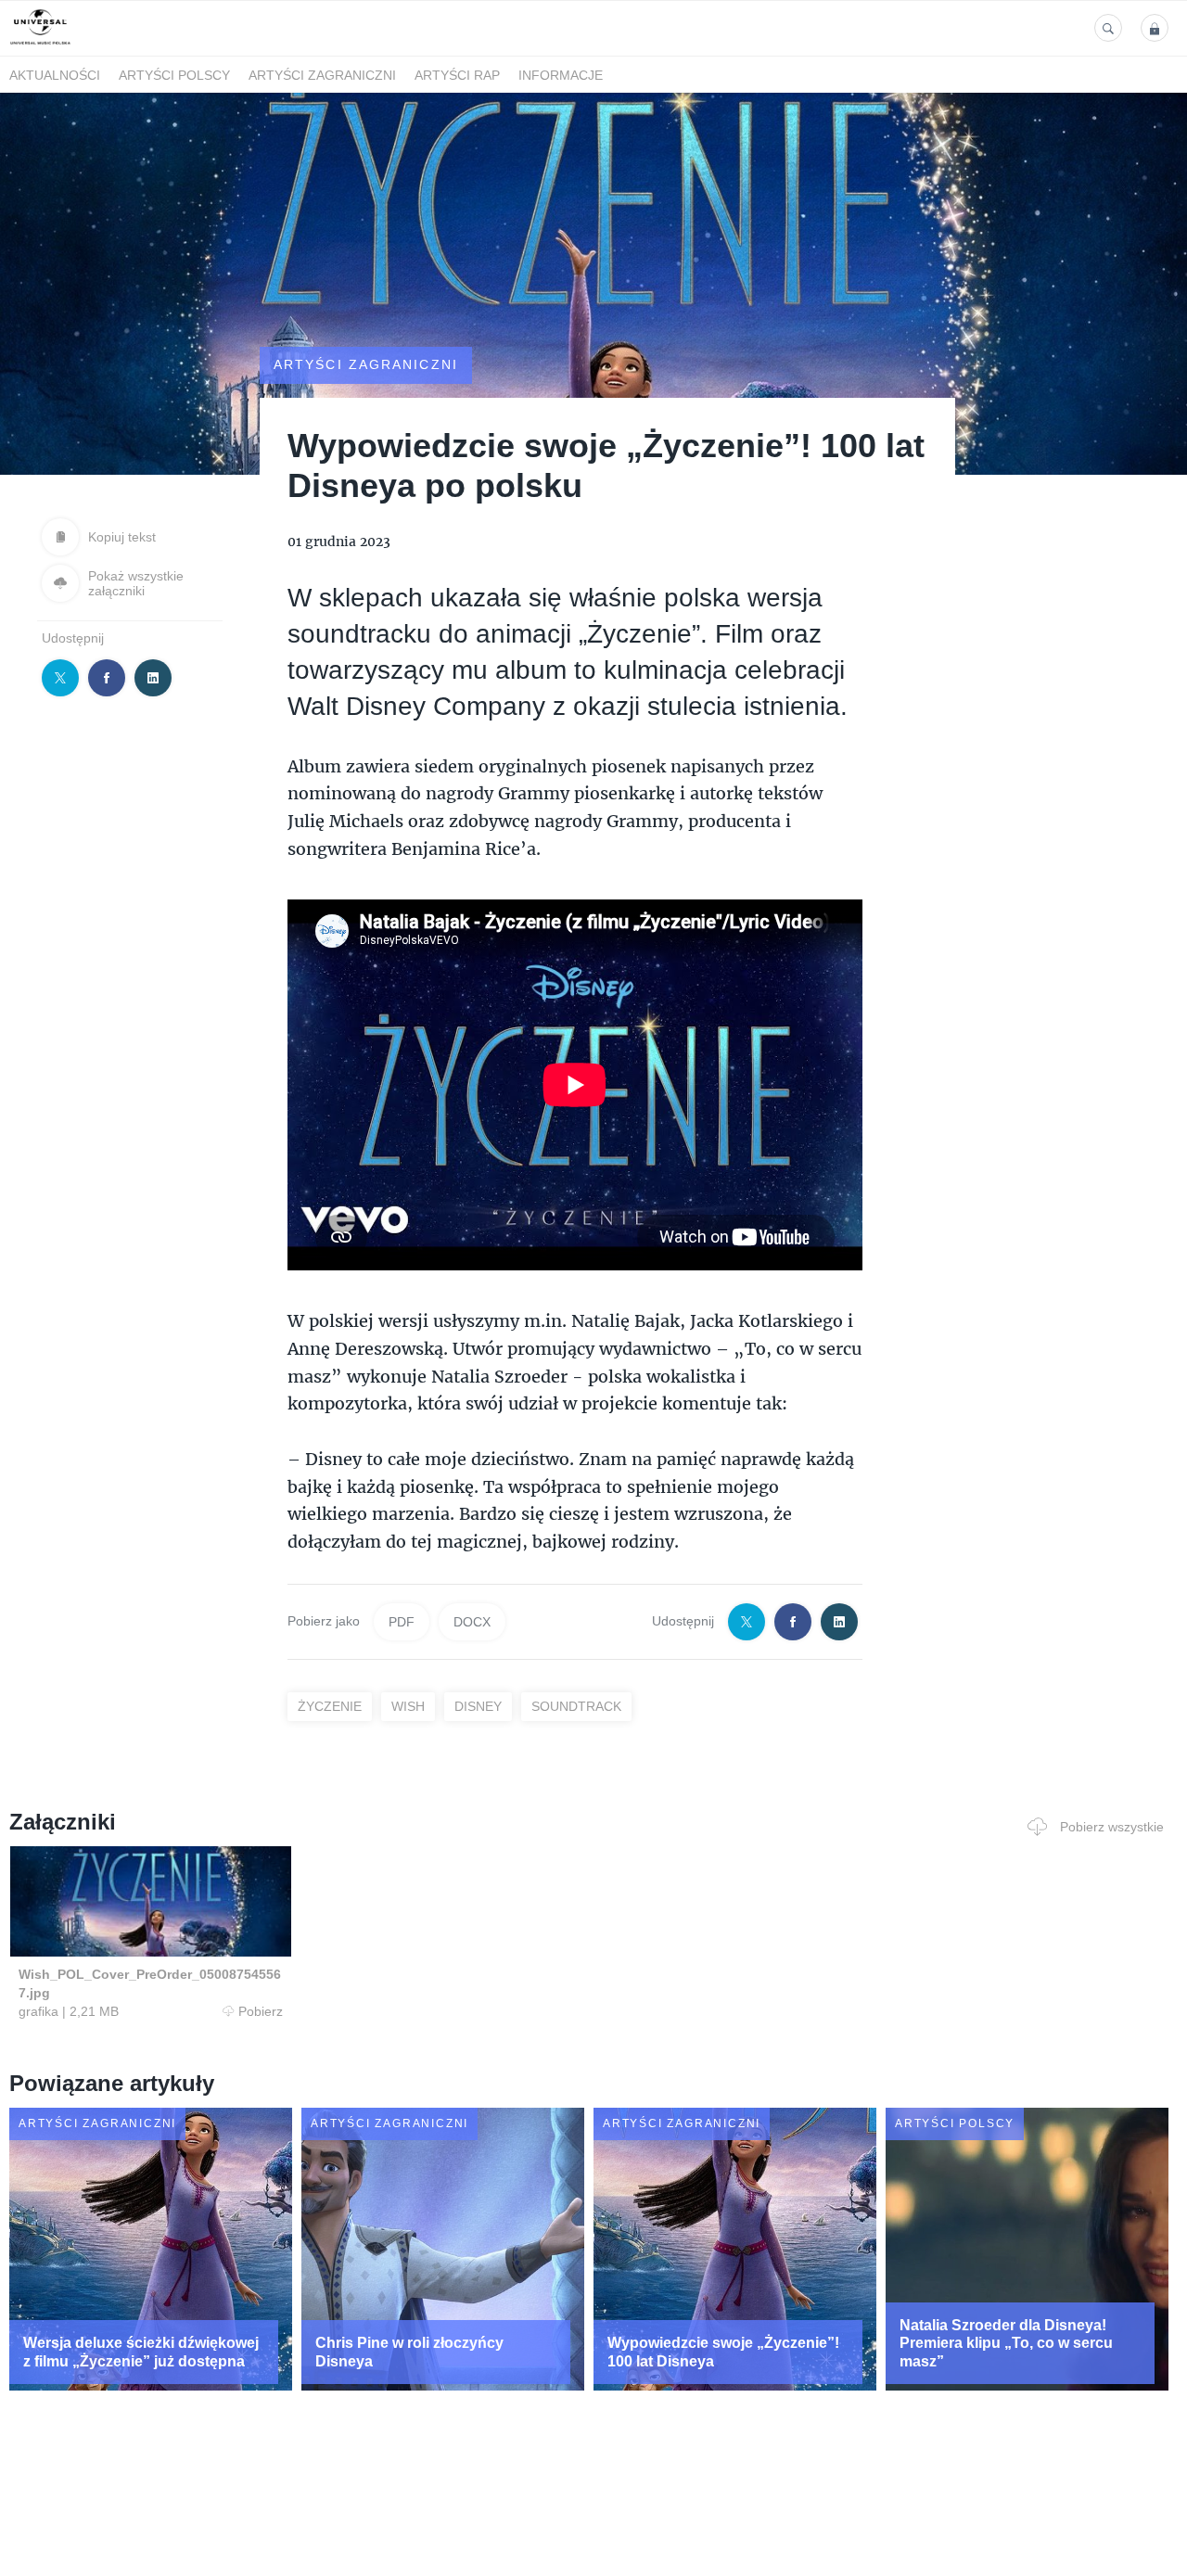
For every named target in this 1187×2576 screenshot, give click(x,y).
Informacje (561, 75)
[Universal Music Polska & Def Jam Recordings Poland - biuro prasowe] (40, 45)
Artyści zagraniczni (322, 75)
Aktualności (55, 75)
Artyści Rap (457, 75)
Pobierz (261, 2011)
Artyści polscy (174, 75)
